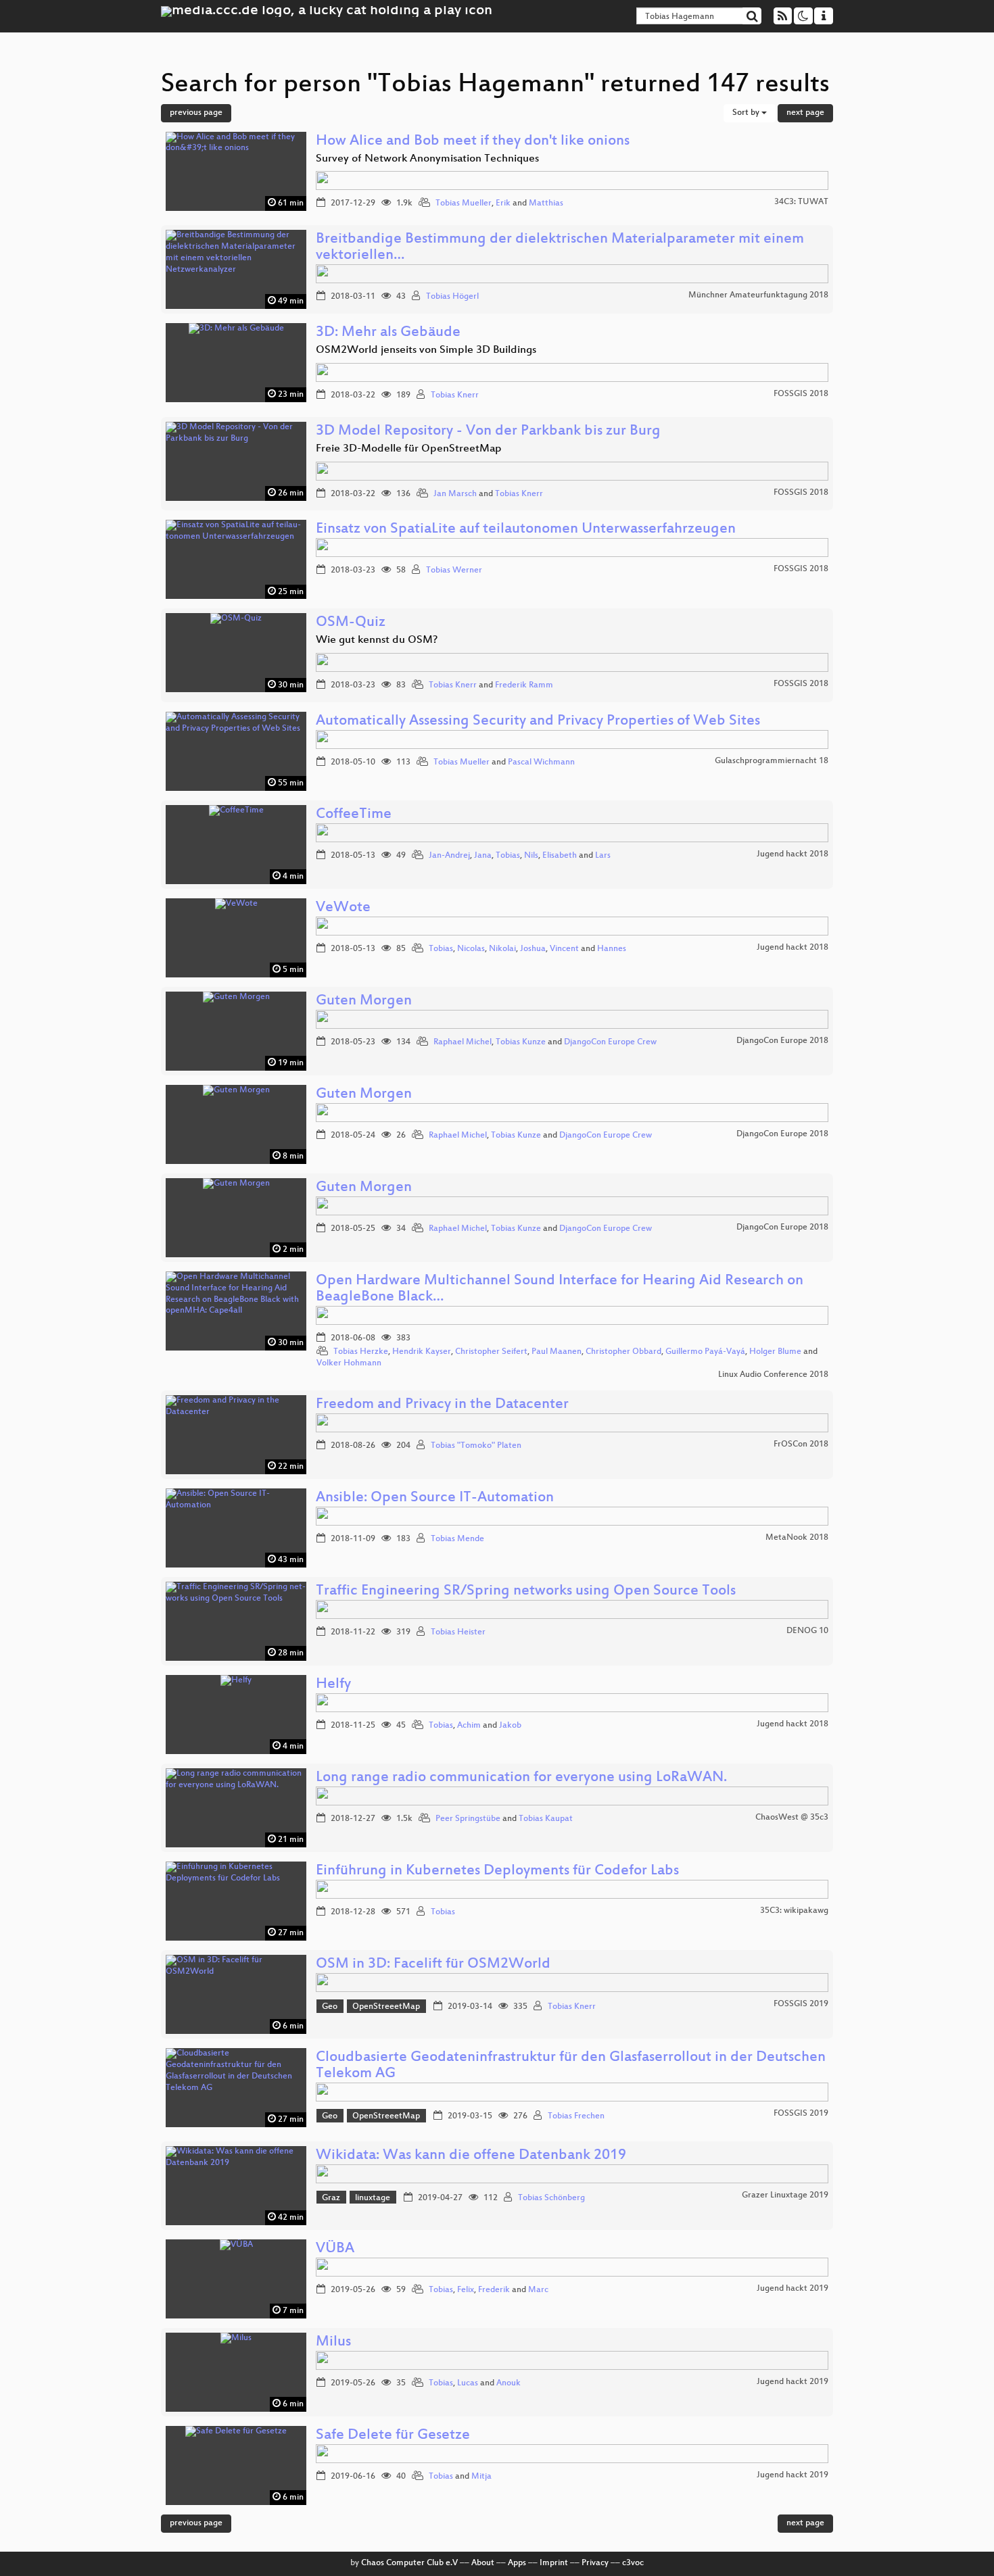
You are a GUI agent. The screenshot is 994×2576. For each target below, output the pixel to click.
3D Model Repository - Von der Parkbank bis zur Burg (488, 432)
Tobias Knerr (455, 395)
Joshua (533, 949)
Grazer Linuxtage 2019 (785, 2195)
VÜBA (335, 2249)
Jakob (510, 1726)
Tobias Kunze (521, 1042)
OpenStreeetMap (386, 2007)
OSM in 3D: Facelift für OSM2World (433, 1965)
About (483, 2563)
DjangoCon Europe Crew (610, 1042)
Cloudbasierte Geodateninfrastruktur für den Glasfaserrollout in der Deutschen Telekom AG (571, 2066)
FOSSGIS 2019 (801, 2004)
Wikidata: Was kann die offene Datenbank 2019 (471, 2156)
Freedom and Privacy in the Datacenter (442, 1405)
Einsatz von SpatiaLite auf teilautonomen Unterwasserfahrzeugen (526, 530)
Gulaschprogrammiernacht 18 (772, 761)
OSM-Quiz (351, 623)
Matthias (546, 203)
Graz (331, 2198)
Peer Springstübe (468, 1819)
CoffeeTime (354, 815)
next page (805, 113)
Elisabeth (560, 856)
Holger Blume (775, 1352)
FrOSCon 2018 (801, 1444)
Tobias (508, 856)
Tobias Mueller (464, 203)
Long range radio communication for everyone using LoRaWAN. (521, 1778)
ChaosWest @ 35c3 (792, 1818)
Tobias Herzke (361, 1352)
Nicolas (471, 949)
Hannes (612, 949)
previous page (196, 113)
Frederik (494, 2290)
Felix (466, 2290)
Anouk (508, 2383)
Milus (333, 2342)
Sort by (747, 113)
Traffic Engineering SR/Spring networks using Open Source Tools (526, 1591)
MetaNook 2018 (797, 1538)
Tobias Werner (454, 570)
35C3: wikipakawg (794, 1911)
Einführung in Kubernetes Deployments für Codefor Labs (497, 1871)
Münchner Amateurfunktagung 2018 (758, 295)
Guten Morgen (364, 1001)
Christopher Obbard (623, 1352)
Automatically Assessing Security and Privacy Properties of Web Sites (538, 722)
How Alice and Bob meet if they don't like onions (473, 142)
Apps (517, 2563)
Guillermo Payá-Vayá (705, 1352)
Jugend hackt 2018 (792, 854)
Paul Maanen (557, 1352)
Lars (603, 856)
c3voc (633, 2563)
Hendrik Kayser (422, 1352)
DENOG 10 (807, 1631)
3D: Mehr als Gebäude (388, 333)
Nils (531, 856)
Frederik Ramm (524, 685)
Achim (469, 1726)
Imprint (554, 2563)
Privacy (595, 2563)
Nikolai (502, 949)
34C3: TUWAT (801, 202)
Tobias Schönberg (551, 2198)
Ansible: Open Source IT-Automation (435, 1498)
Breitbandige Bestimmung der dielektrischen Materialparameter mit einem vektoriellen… (560, 248)
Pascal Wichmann (541, 762)
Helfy (333, 1685)
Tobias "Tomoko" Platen (476, 1446)
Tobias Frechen (576, 2116)
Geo (330, 2007)
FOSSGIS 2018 (801, 394)
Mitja (481, 2477)
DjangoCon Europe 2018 (782, 1041)
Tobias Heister (458, 1632)
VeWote (343, 908)
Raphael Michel (463, 1042)
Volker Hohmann (349, 1363)
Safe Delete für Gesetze (393, 2436)
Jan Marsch (455, 494)
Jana (483, 856)
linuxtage (373, 2198)
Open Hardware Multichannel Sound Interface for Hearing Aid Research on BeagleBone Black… (560, 1289)
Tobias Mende (457, 1539)
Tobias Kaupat (546, 1819)
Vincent (564, 949)
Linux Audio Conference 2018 (773, 1375)
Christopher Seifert (491, 1352)
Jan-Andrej (449, 856)
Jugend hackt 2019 (792, 2289)
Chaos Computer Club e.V (409, 2563)
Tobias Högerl (452, 297)
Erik (503, 203)
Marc (538, 2290)
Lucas (468, 2383)
